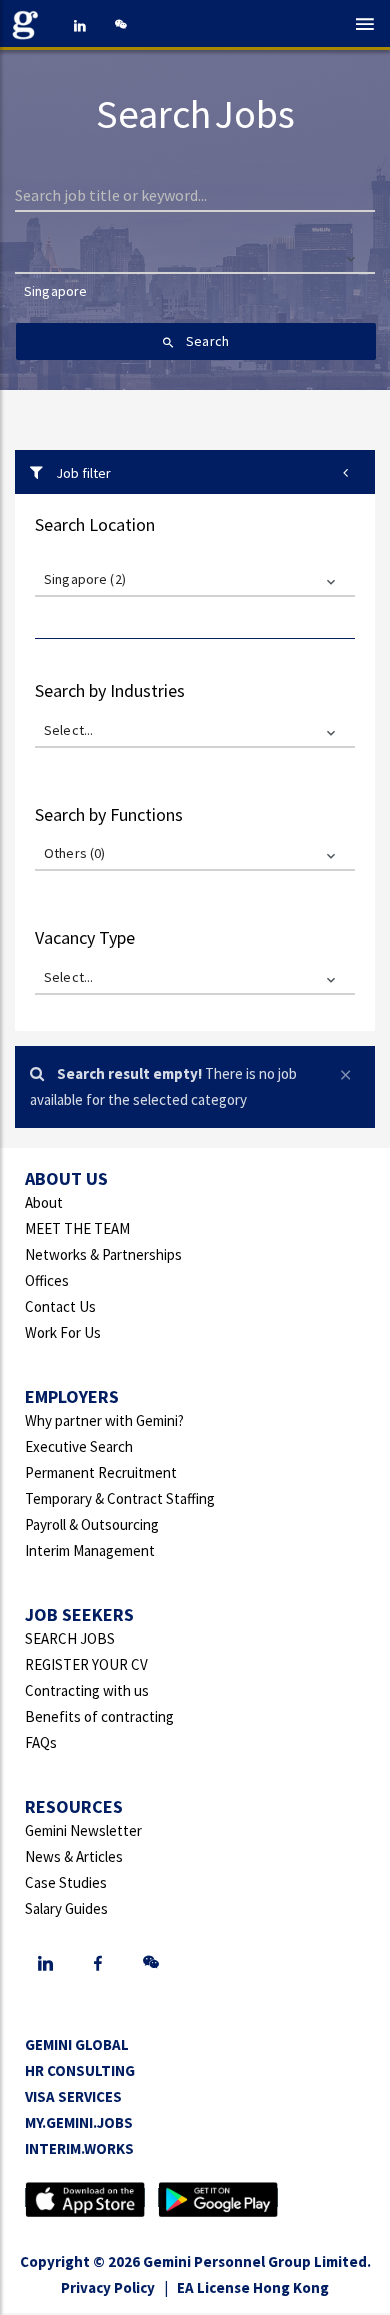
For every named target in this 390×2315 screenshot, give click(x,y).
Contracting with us (87, 1690)
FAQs (41, 1742)
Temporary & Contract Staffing (120, 1498)
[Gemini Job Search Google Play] (218, 2197)
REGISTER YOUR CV (86, 1664)
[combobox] (196, 301)
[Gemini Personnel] (30, 25)
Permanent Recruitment (101, 1472)
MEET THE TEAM (77, 1228)
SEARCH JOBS (70, 1638)
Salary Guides (66, 1908)
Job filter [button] (82, 473)
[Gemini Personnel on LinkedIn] (80, 25)
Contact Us (60, 1306)
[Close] (350, 1072)
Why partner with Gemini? (104, 1420)
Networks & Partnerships (103, 1254)
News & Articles (74, 1856)
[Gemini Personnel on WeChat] (120, 25)
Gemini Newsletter (83, 1830)
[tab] (195, 472)
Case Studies (66, 1882)
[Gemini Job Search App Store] (85, 2197)
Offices (47, 1280)
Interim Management (90, 1550)
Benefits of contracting (99, 1716)
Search (206, 341)
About (44, 1202)
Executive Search (79, 1446)
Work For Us (63, 1332)
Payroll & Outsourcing (92, 1524)
